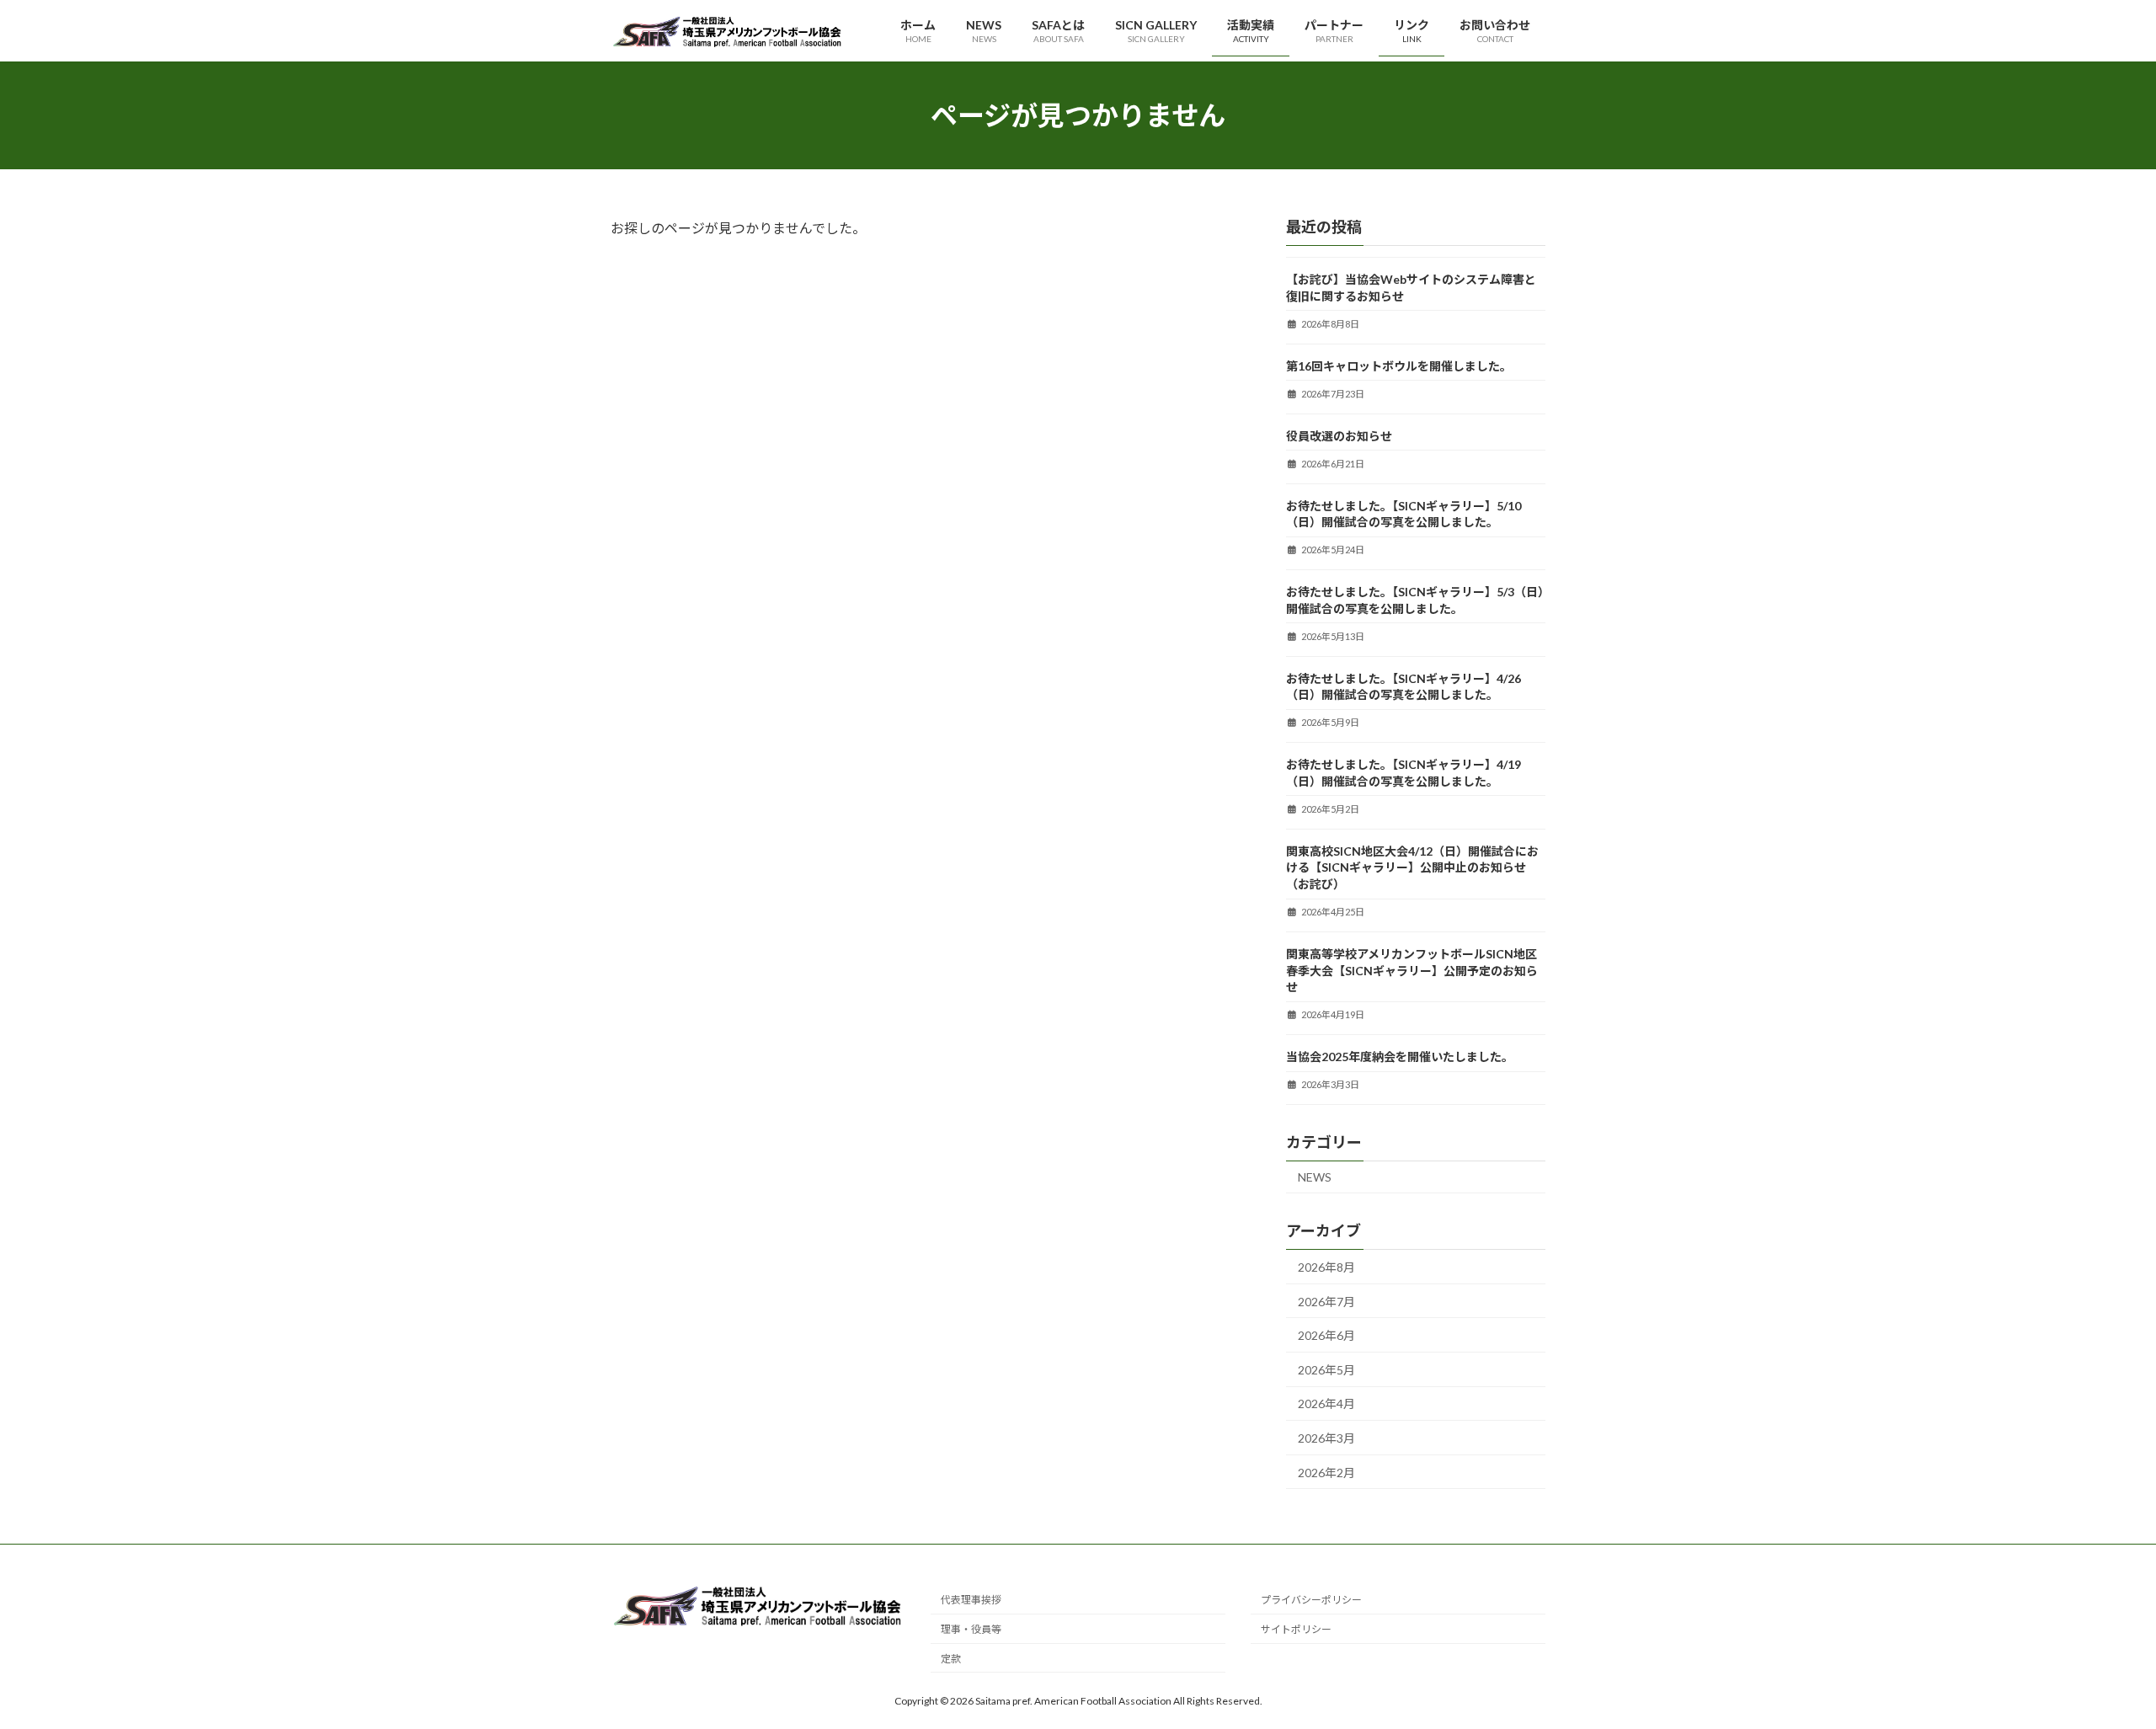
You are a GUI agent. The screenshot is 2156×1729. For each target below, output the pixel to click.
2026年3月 (1326, 1438)
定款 (951, 1659)
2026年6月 (1326, 1335)
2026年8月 (1326, 1267)
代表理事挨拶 (971, 1600)
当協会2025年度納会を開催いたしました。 (1400, 1057)
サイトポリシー (1296, 1629)
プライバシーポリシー (1311, 1600)
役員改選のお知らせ (1339, 436)
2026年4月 (1326, 1404)
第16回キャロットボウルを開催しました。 (1399, 366)
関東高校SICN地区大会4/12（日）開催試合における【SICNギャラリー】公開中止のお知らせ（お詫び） (1412, 867)
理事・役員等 (971, 1629)
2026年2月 (1326, 1473)
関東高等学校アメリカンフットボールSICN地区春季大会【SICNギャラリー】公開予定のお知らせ (1412, 970)
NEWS (1315, 1177)
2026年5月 (1326, 1370)
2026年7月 (1326, 1302)
